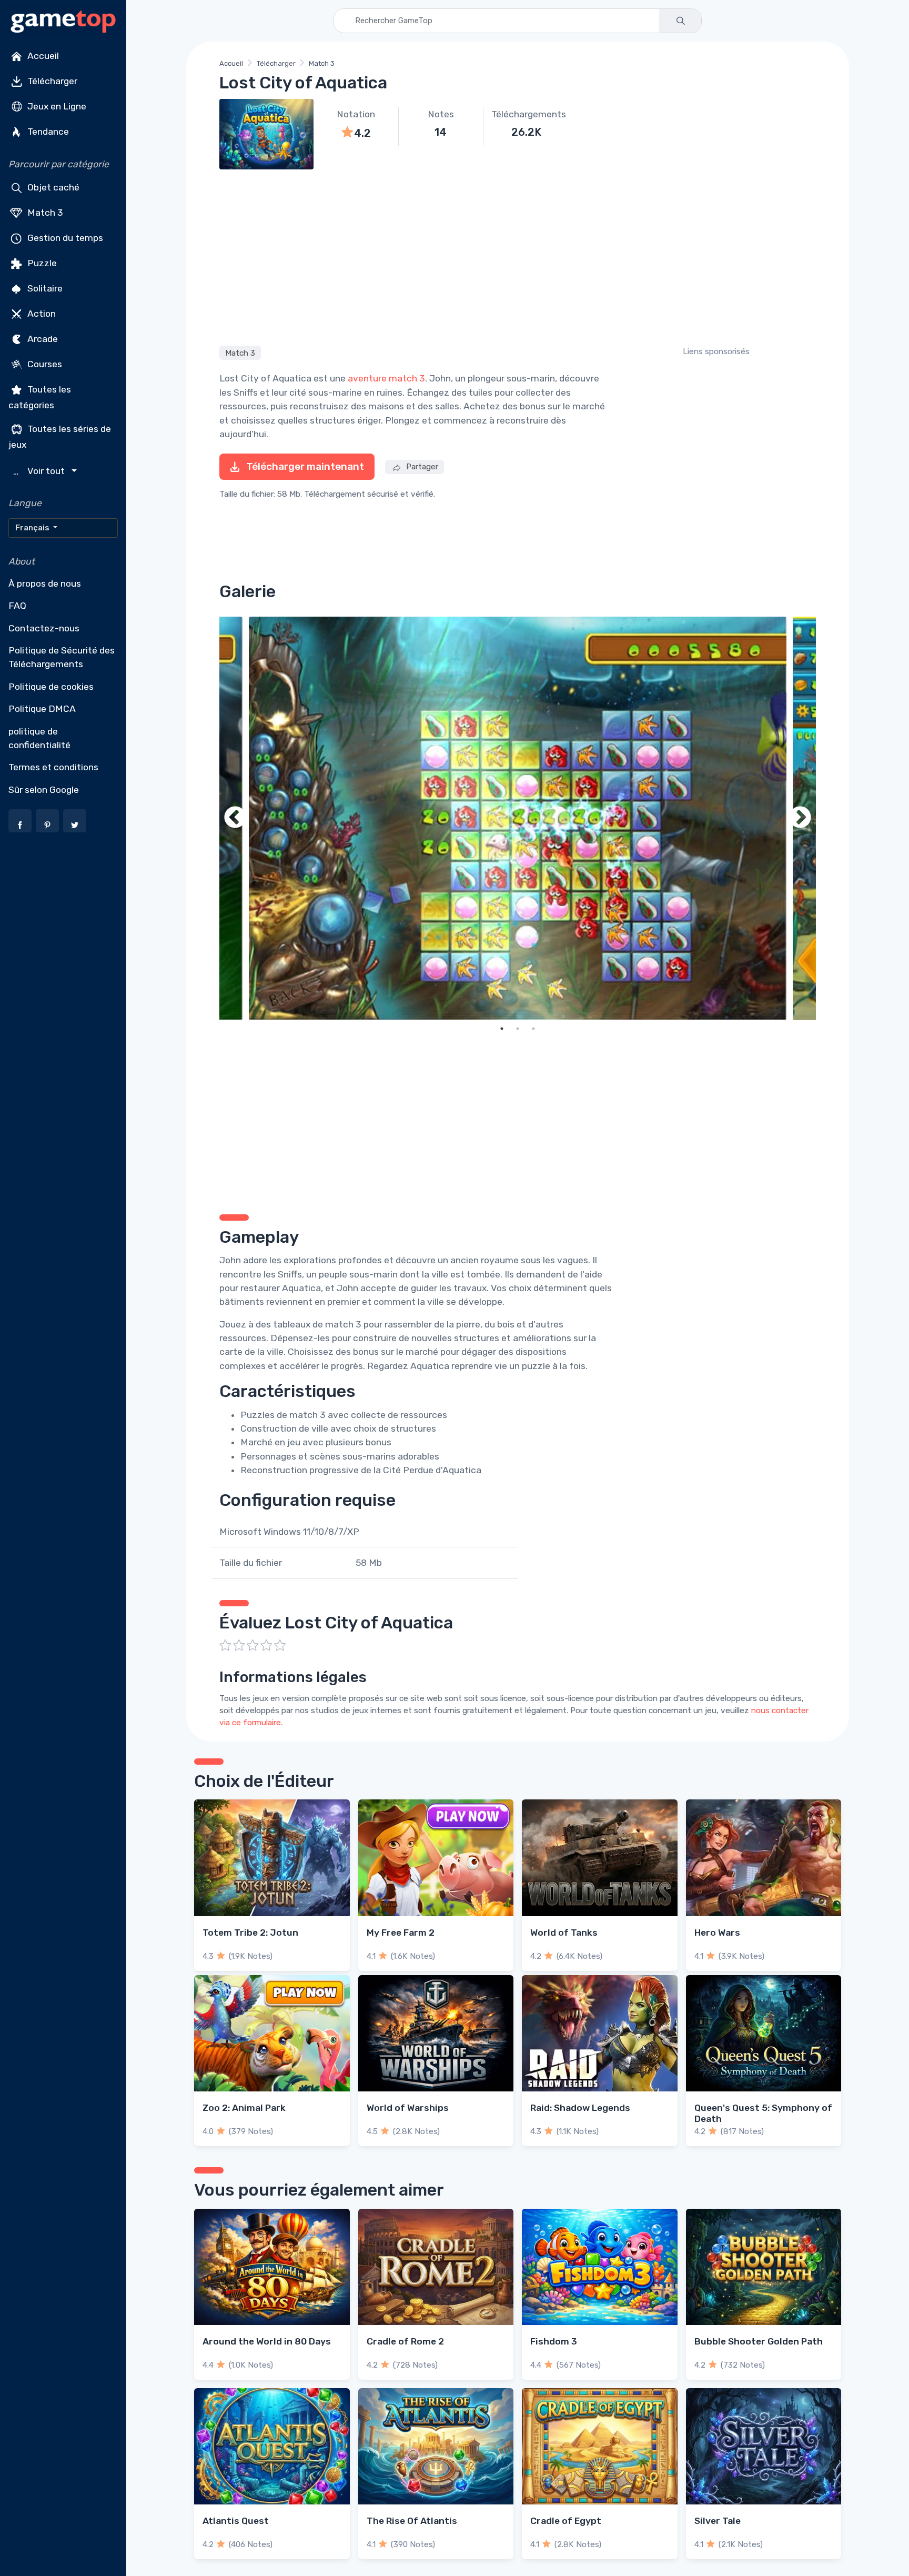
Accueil (42, 56)
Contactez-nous (44, 628)
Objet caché (52, 187)
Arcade (42, 339)
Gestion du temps (64, 238)
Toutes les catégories (40, 397)
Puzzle (41, 263)
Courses (44, 364)
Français (33, 528)
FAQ (17, 606)
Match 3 (44, 213)
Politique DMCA (42, 709)
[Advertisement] (518, 256)
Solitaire (44, 288)
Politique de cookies (51, 687)
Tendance (47, 132)
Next (800, 818)
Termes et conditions (53, 767)
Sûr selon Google (44, 790)
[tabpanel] (518, 818)
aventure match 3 (386, 378)
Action (41, 314)
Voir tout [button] (40, 471)
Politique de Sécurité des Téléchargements (62, 657)
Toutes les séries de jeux (60, 436)
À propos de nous (45, 583)
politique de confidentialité (39, 738)
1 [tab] (502, 1029)
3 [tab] (533, 1029)
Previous (235, 818)
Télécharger (51, 81)
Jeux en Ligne (56, 106)
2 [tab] (518, 1029)
